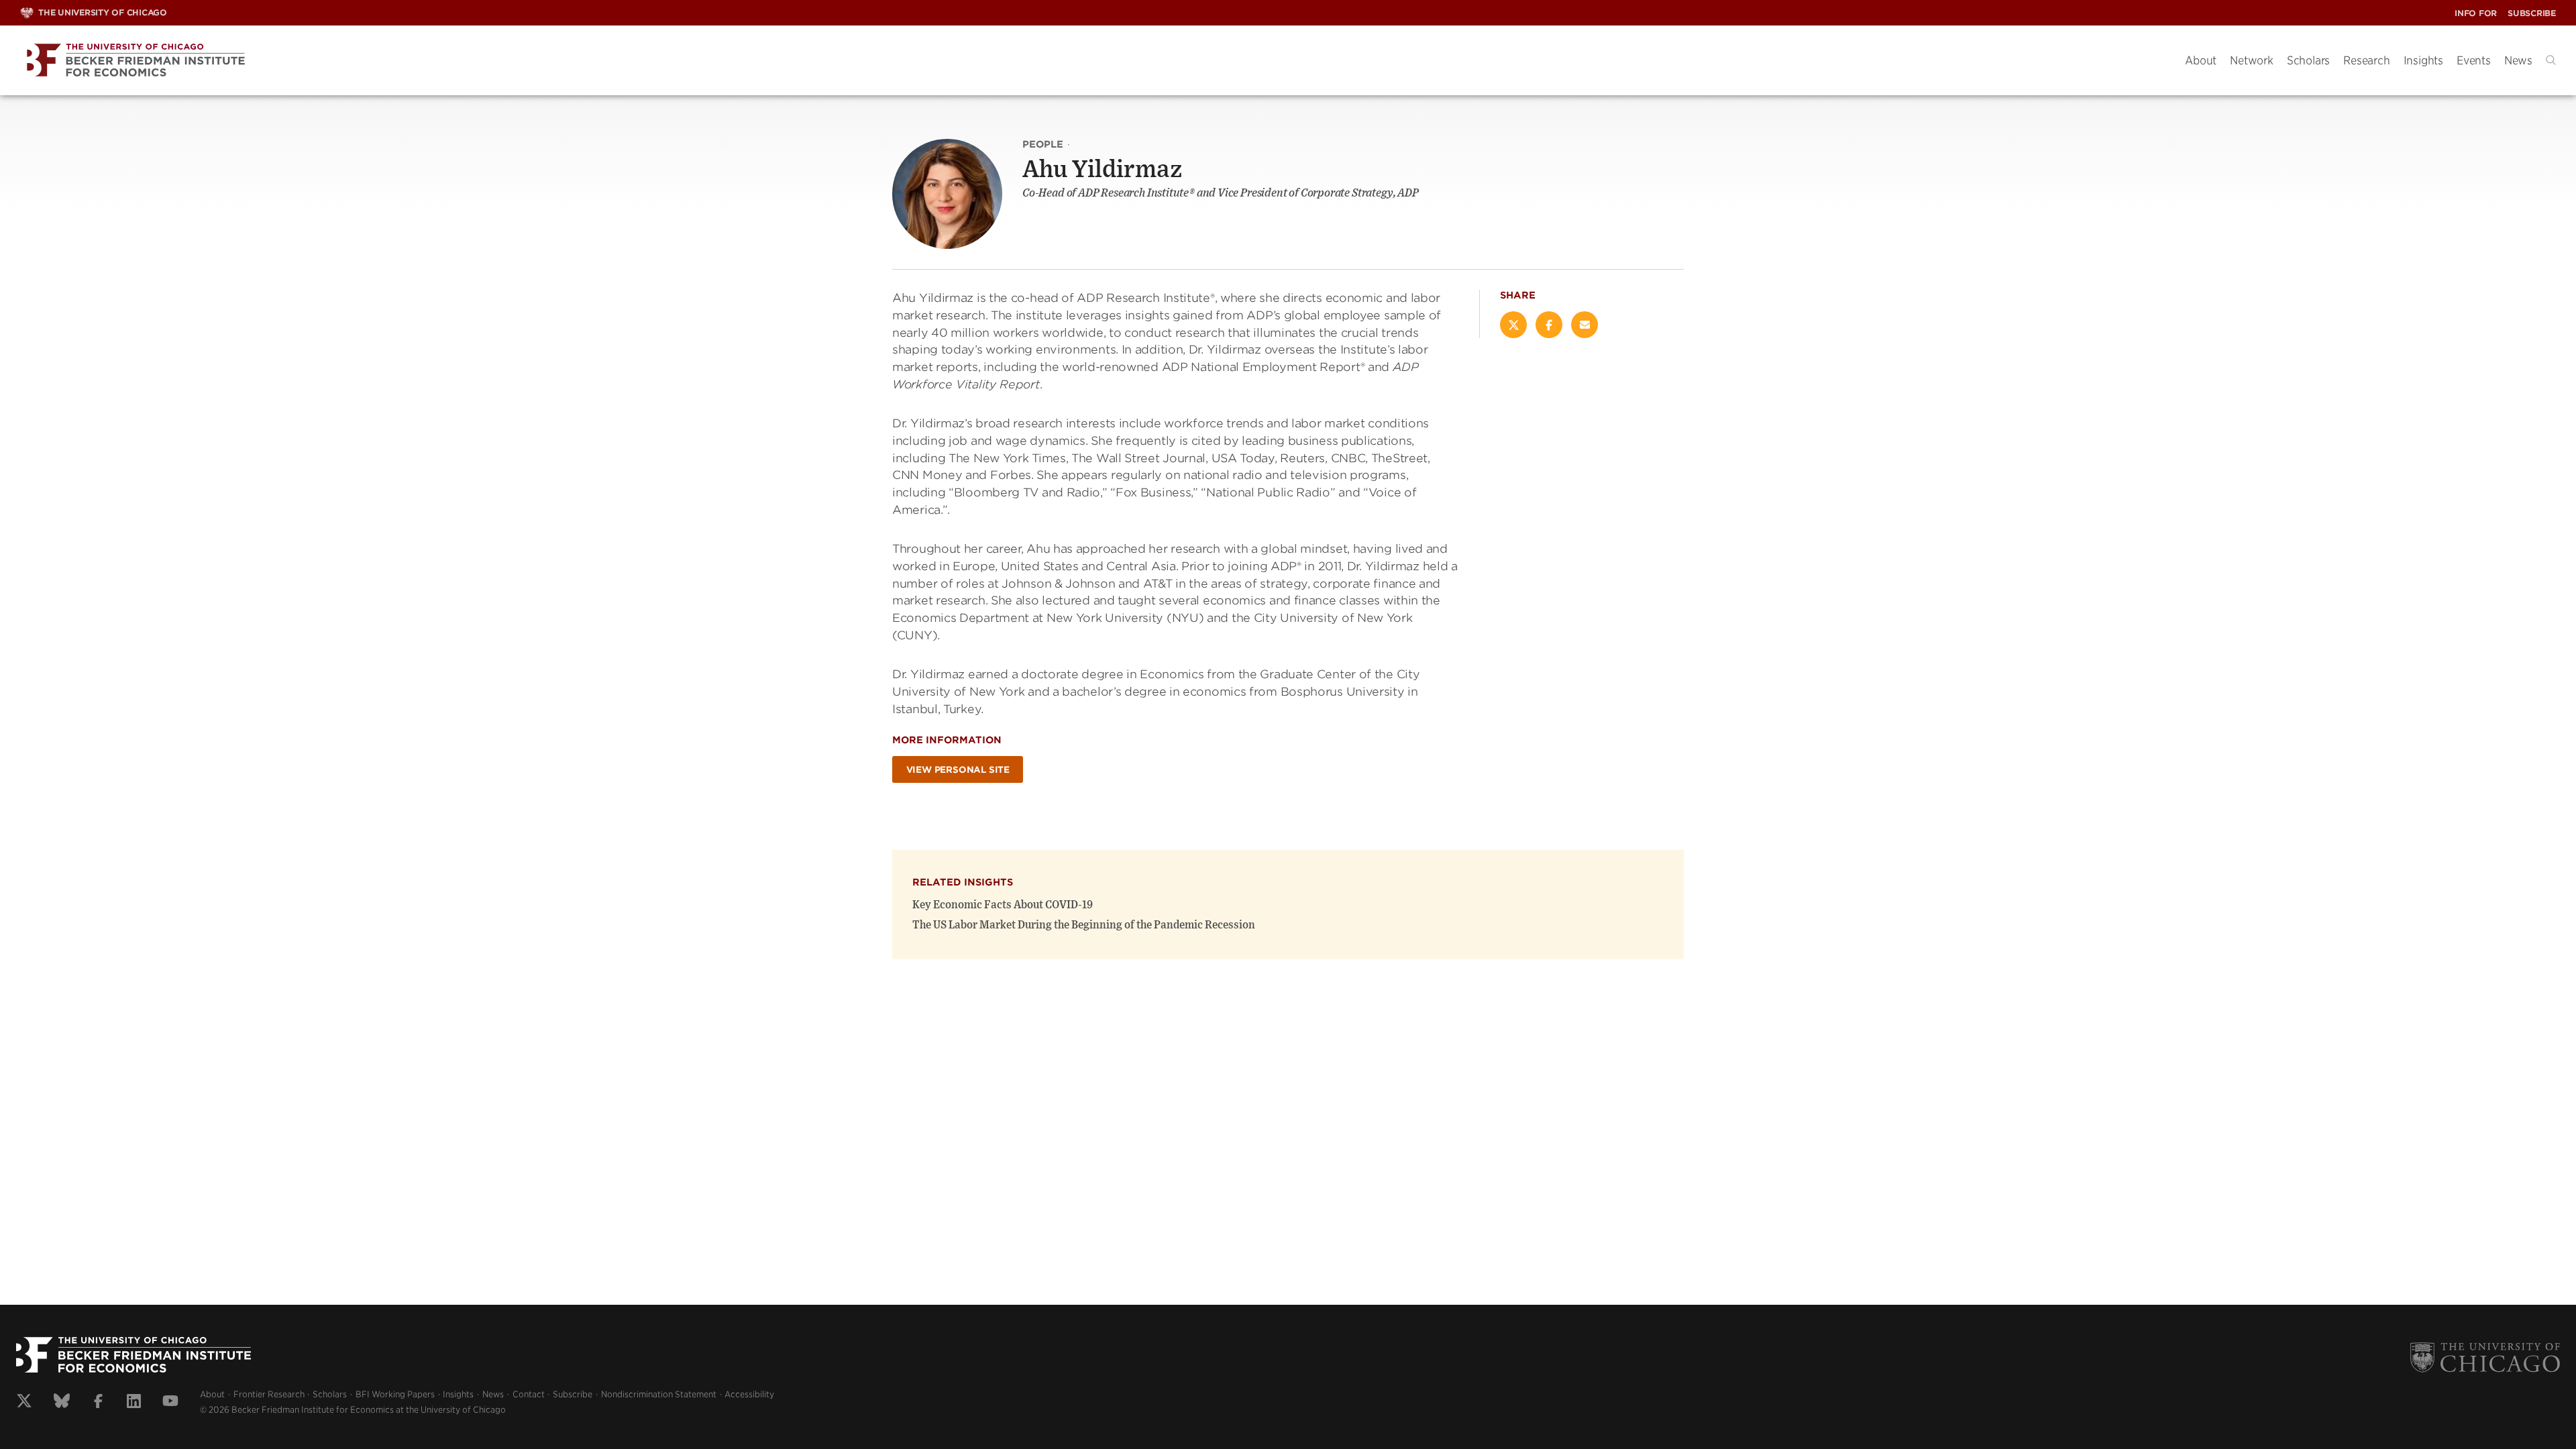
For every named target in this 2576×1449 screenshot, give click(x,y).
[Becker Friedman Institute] (1092, 61)
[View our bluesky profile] (62, 1403)
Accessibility (749, 1394)
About (2201, 60)
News (2518, 60)
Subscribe (2532, 13)
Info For (2476, 13)
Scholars (2308, 60)
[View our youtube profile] (170, 1403)
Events (2474, 60)
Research (2366, 60)
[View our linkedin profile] (134, 1403)
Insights (2423, 60)
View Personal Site (958, 770)
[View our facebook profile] (98, 1403)
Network (2252, 60)
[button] (2551, 60)
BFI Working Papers (395, 1394)
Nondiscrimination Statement (659, 1394)
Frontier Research (269, 1394)
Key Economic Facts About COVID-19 (1003, 905)
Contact (529, 1394)
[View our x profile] (24, 1403)
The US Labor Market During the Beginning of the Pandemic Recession (1084, 925)
